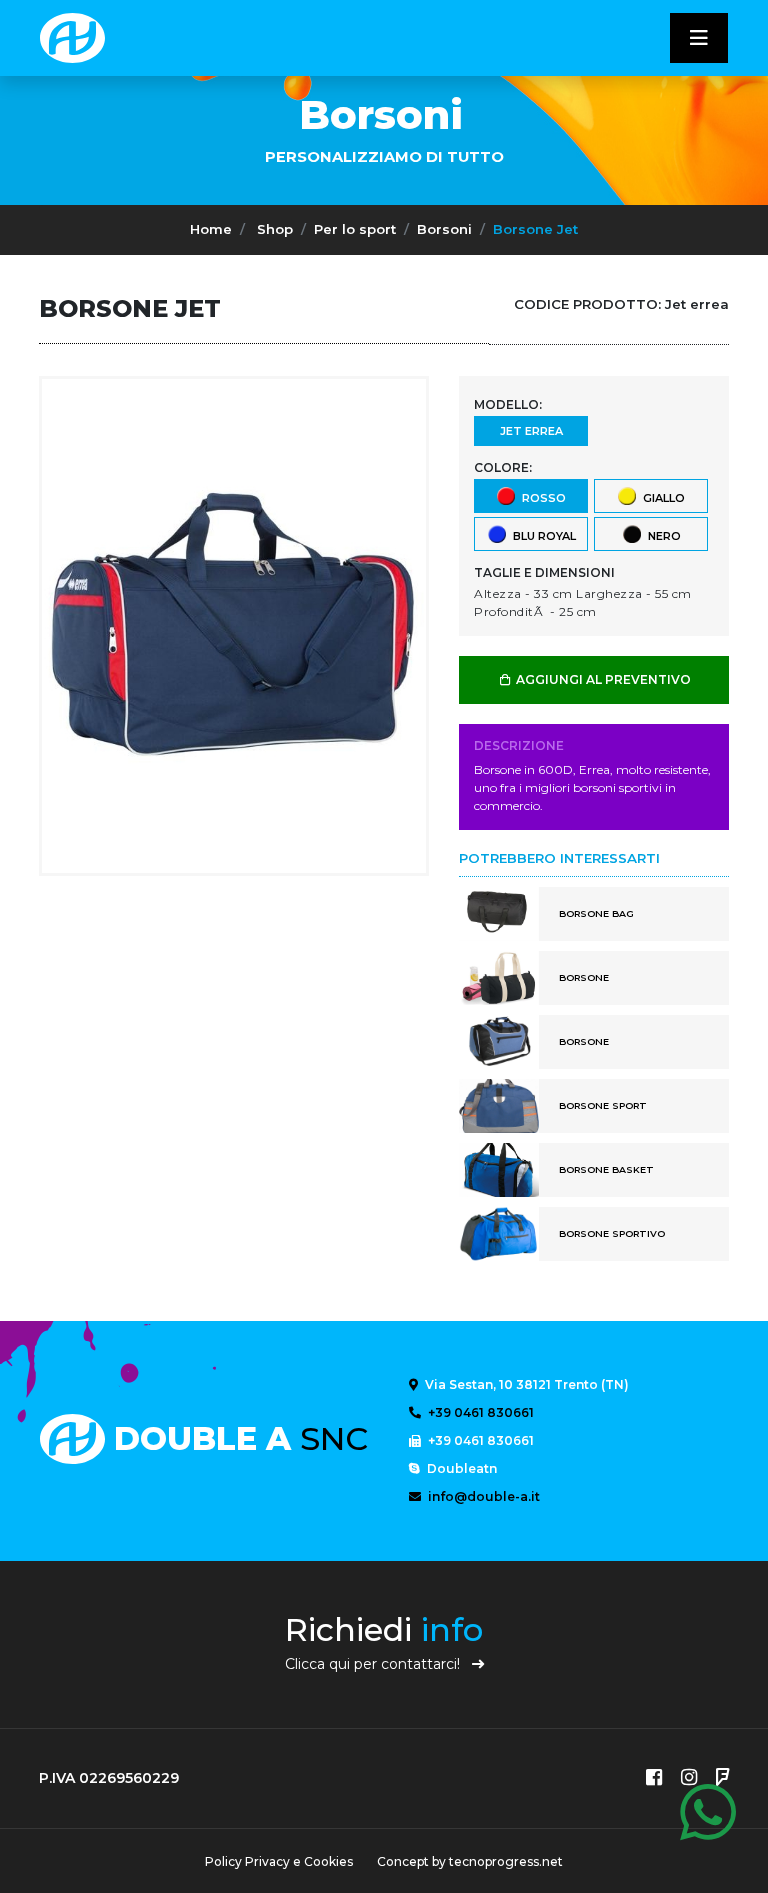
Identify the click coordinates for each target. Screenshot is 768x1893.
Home (211, 229)
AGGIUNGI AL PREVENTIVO (602, 679)
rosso (541, 497)
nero (661, 535)
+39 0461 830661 (479, 1412)
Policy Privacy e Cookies (279, 1861)
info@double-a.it (482, 1496)
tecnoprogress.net (506, 1861)
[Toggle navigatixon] (699, 38)
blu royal (541, 535)
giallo (661, 497)
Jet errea (531, 431)
